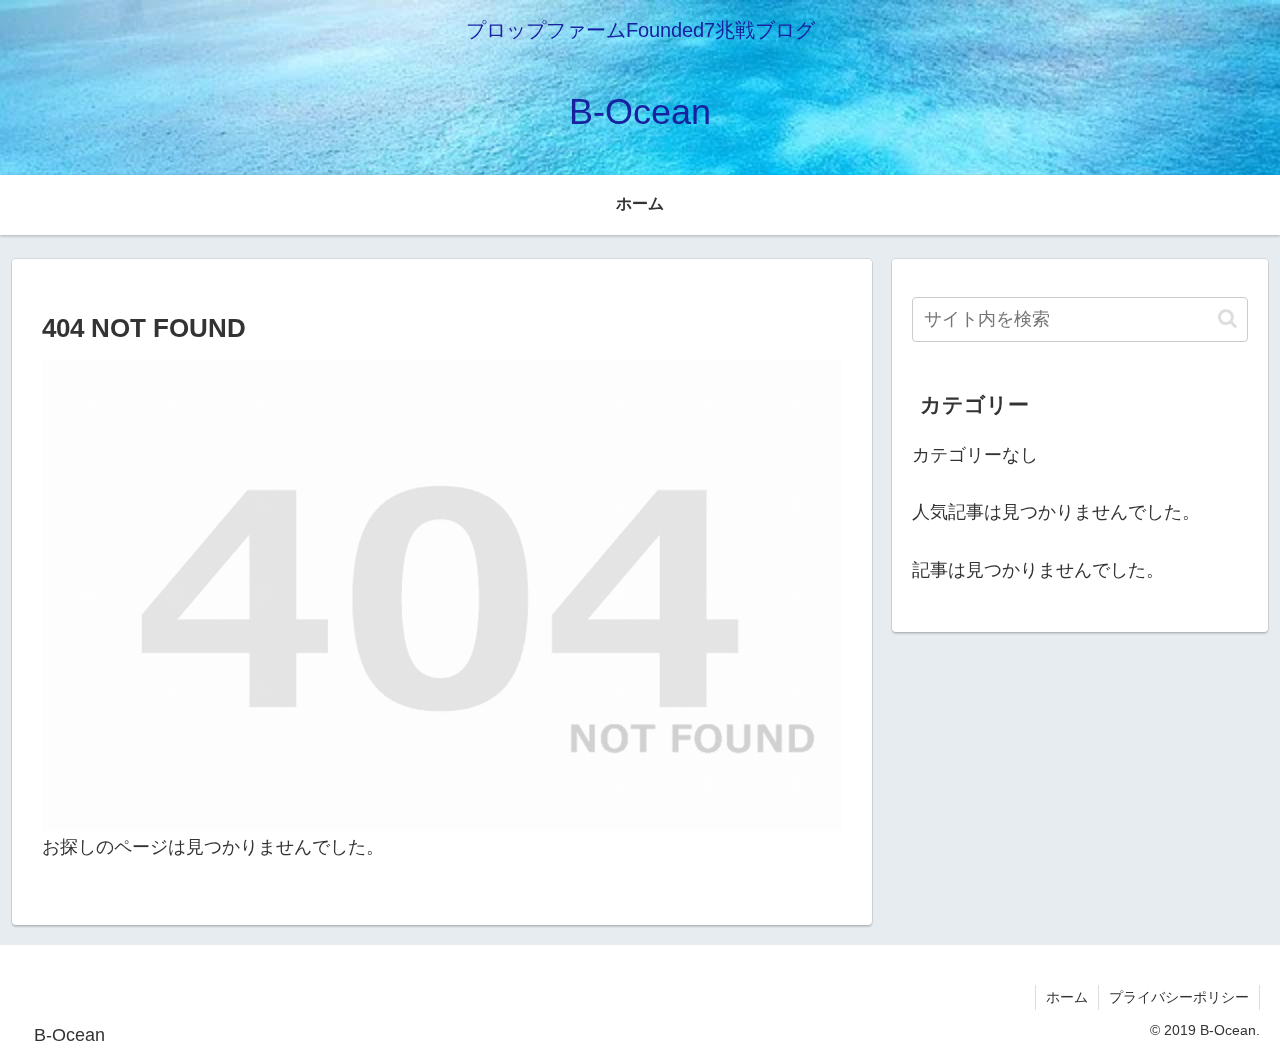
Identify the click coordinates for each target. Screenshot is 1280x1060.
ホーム (1067, 997)
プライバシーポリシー (1179, 997)
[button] (1227, 318)
